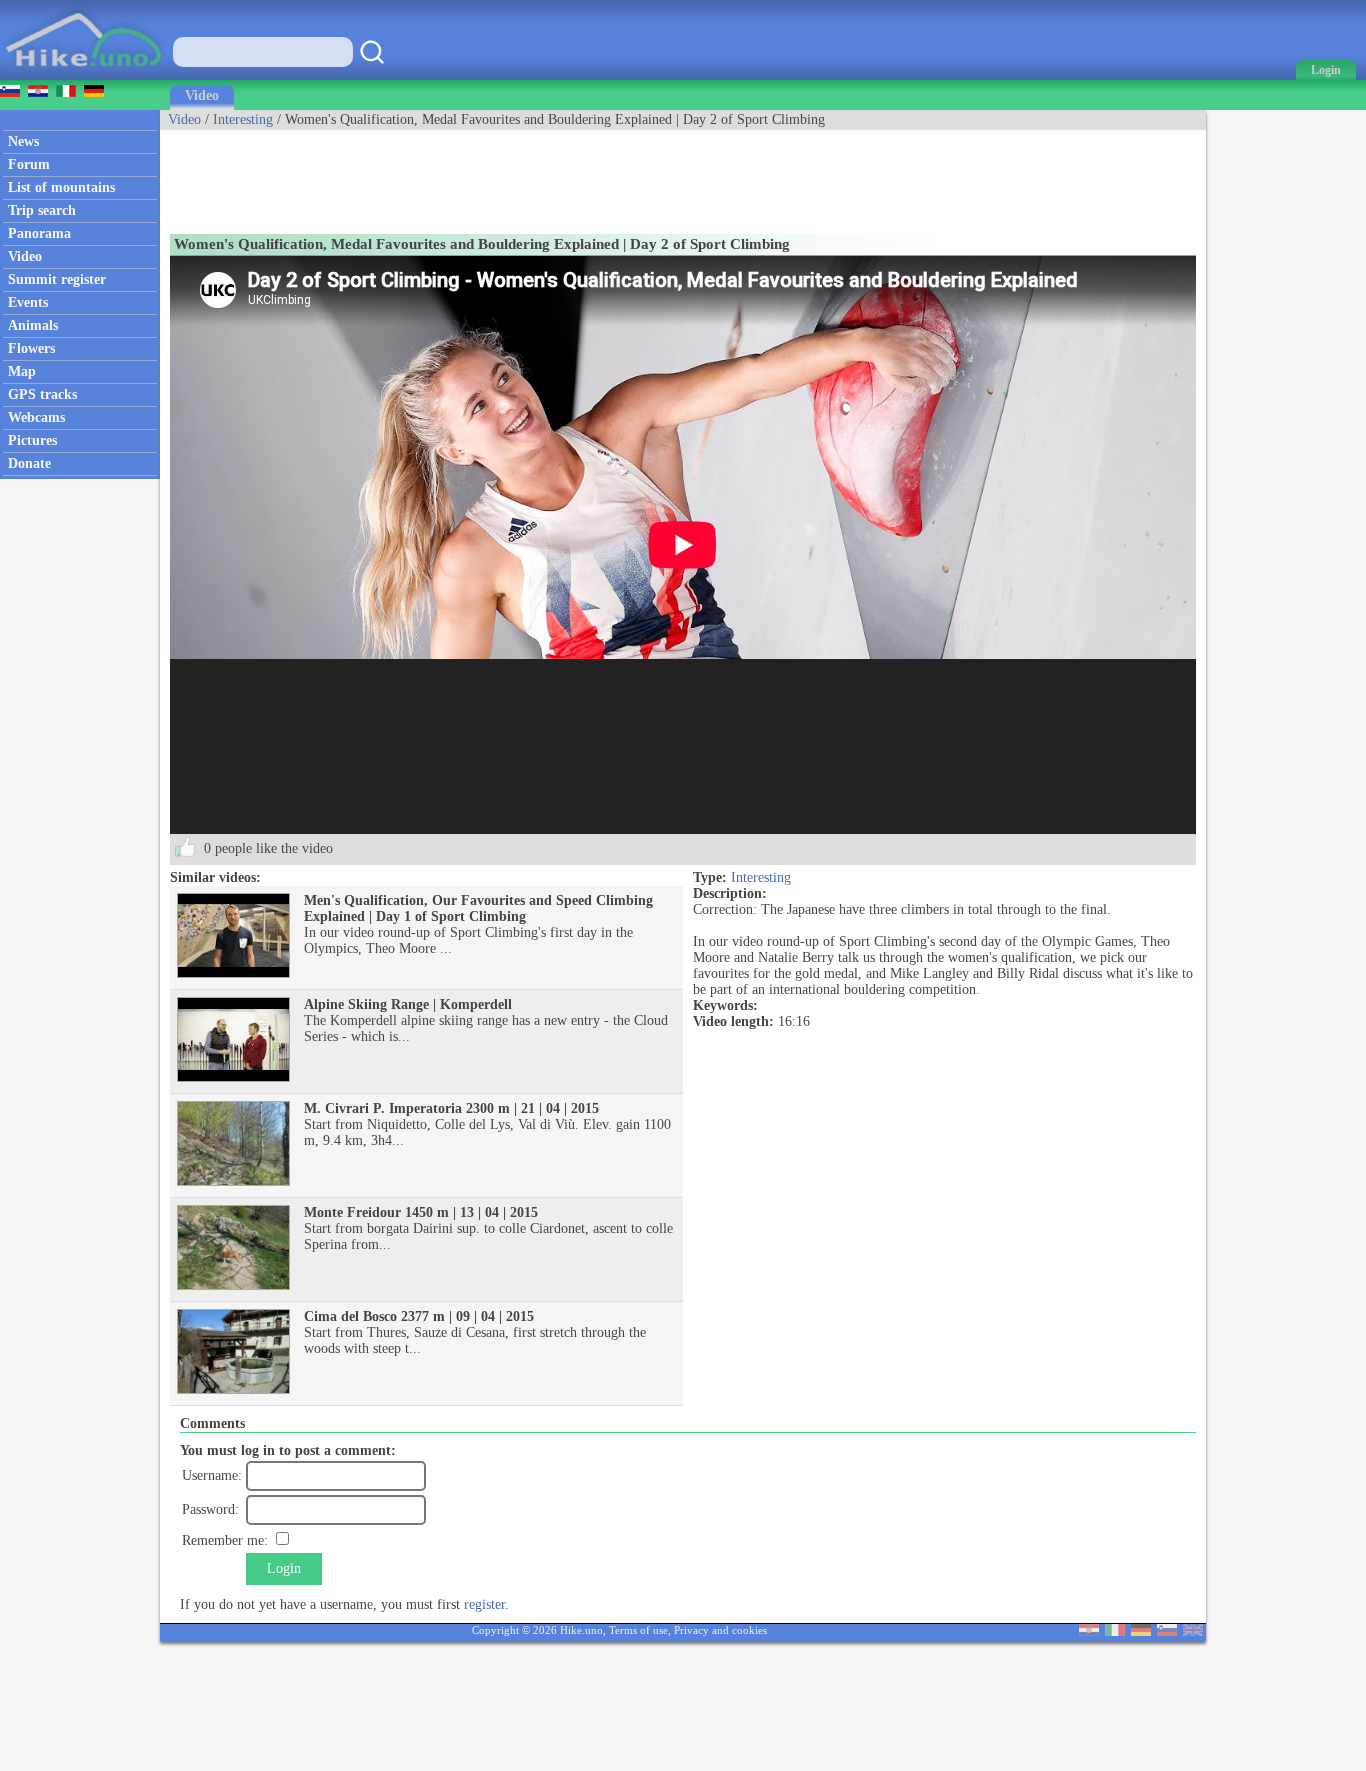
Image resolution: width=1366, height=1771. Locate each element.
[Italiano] (1115, 1631)
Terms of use (638, 1630)
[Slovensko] (1167, 1631)
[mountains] (85, 75)
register (484, 1604)
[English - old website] (1193, 1631)
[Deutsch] (1141, 1631)
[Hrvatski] (1089, 1631)
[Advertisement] (524, 175)
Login (284, 1568)
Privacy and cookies (720, 1630)
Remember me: (225, 1540)
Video (202, 95)
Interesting (243, 119)
